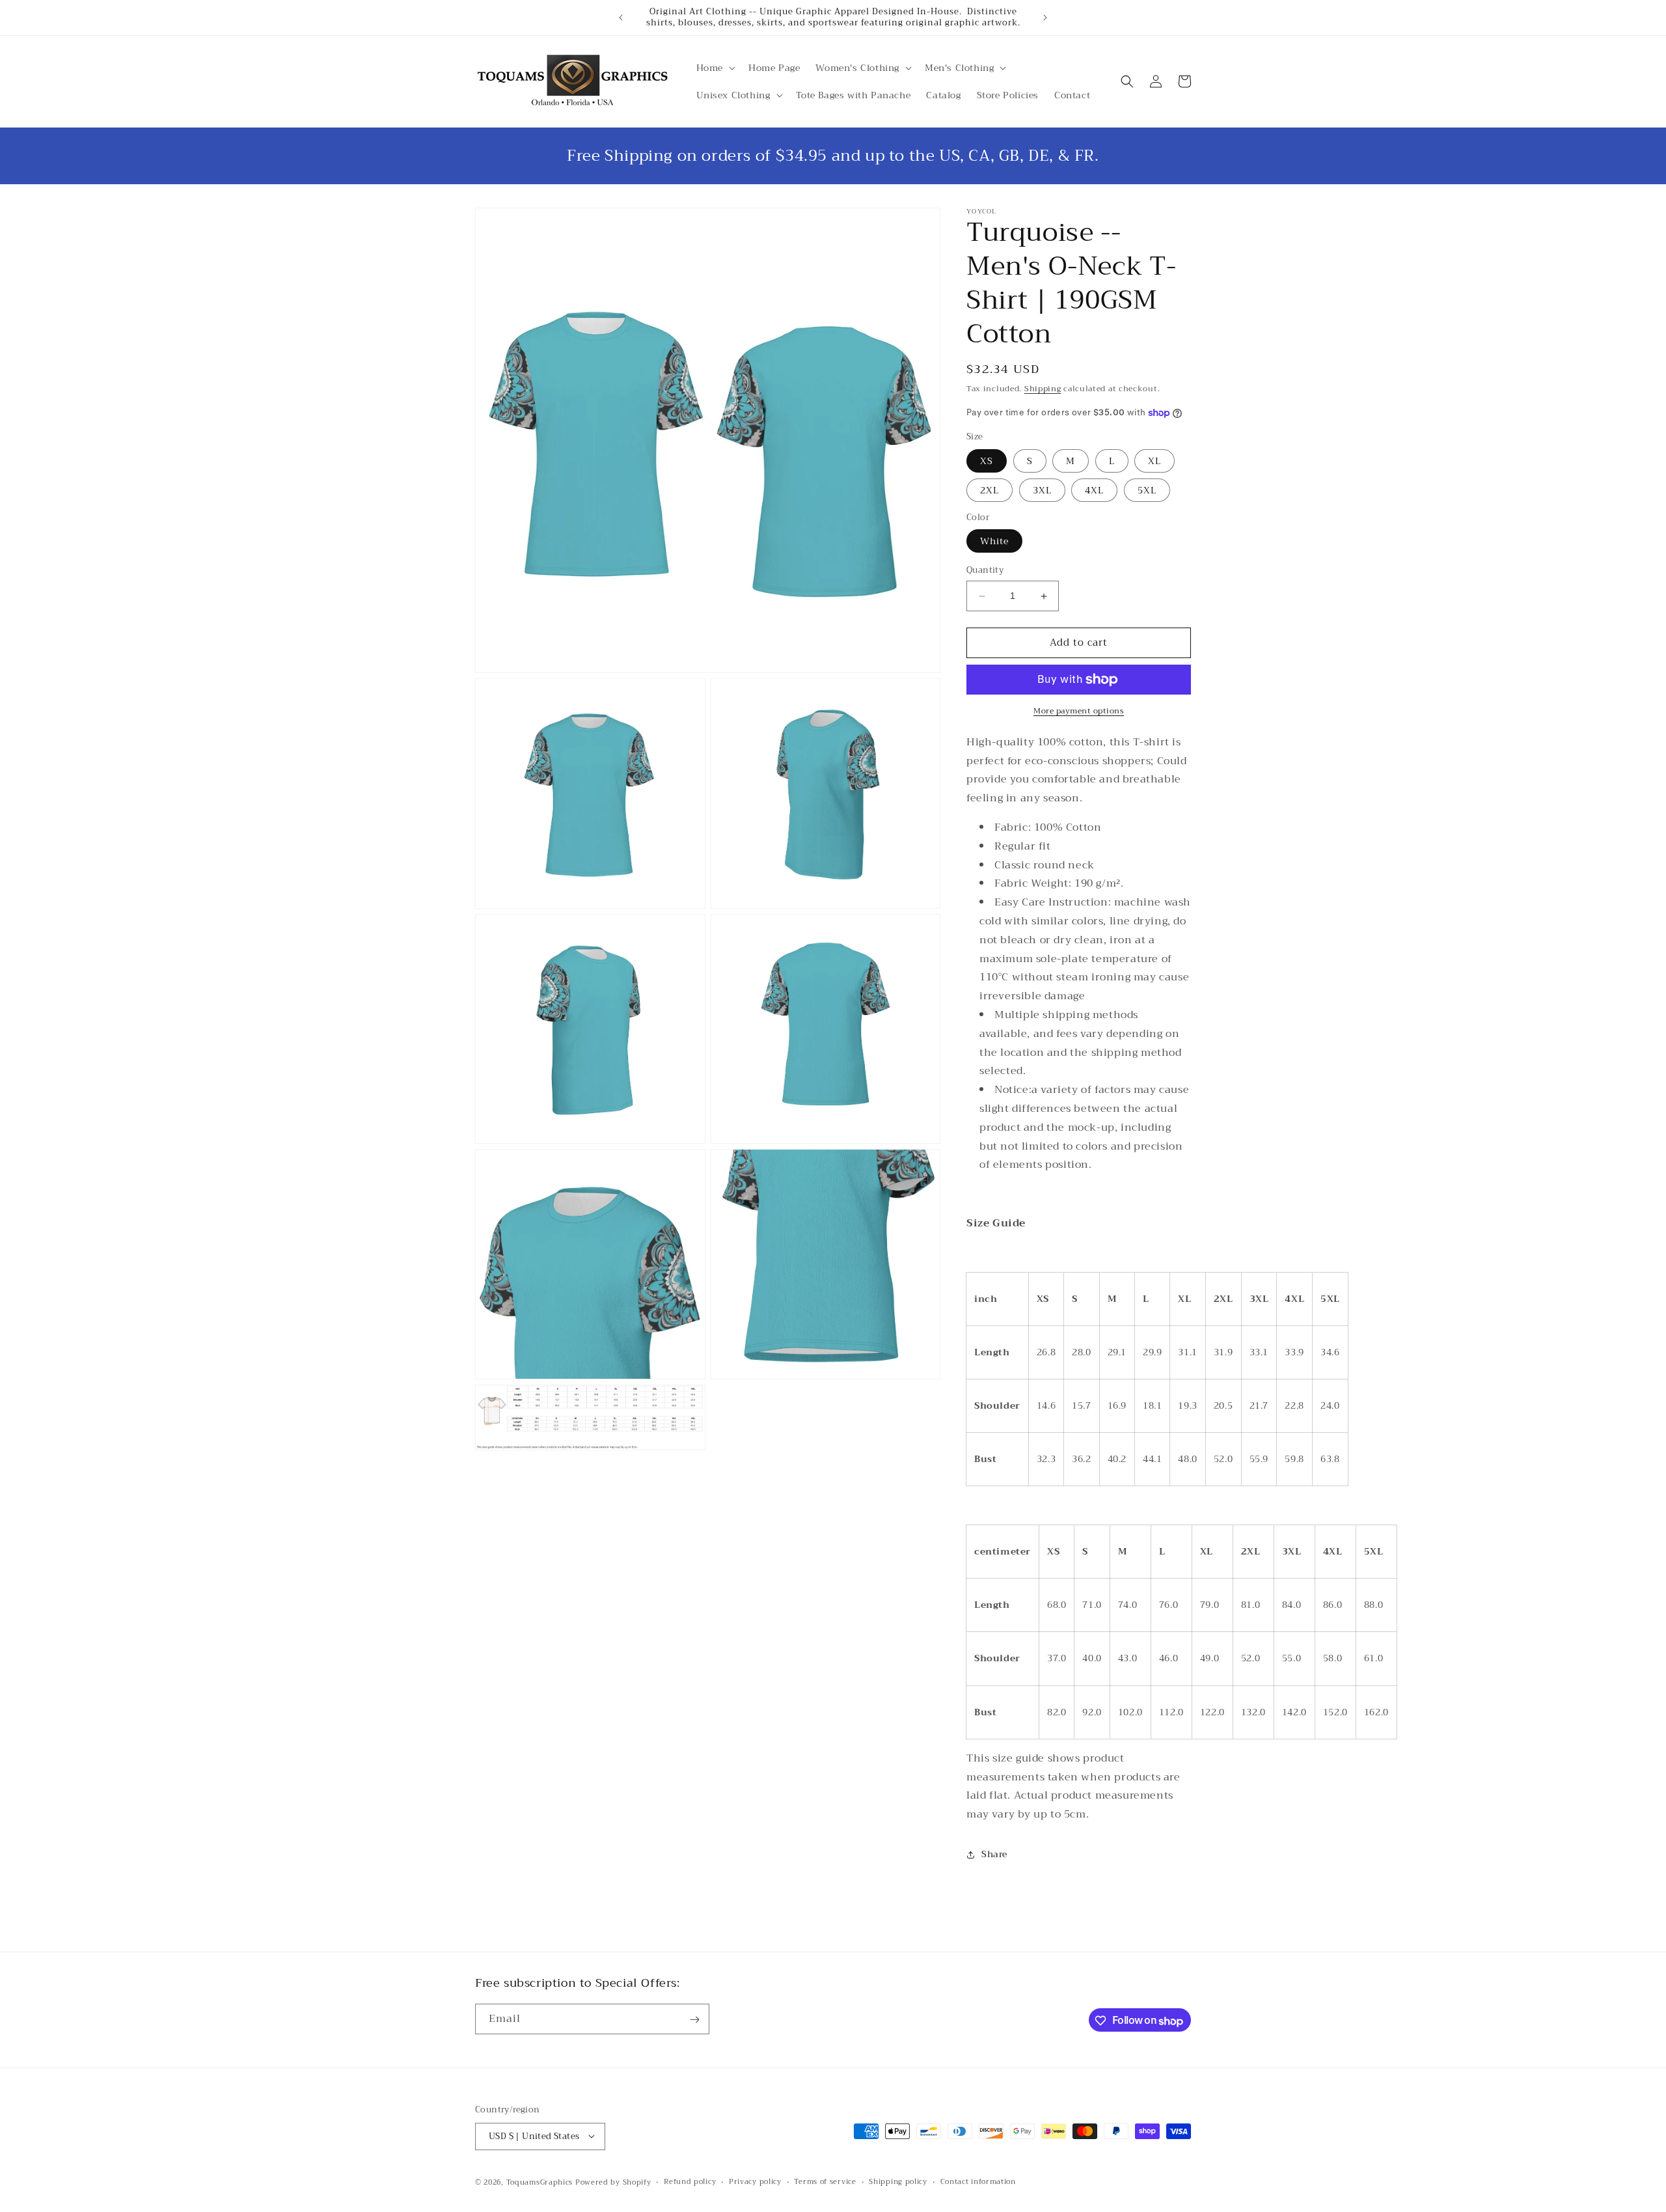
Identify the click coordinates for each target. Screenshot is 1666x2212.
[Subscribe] (694, 2020)
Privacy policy (755, 2181)
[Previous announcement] (621, 18)
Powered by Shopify (613, 2182)
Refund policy (690, 2181)
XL (1154, 461)
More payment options (1079, 711)
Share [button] (994, 1855)
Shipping (1043, 389)
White (994, 542)
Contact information (978, 2181)
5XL (1147, 490)
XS (987, 461)
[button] (715, 68)
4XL (1094, 490)
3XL (1042, 490)
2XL (990, 490)
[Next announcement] (1045, 18)
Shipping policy (898, 2181)
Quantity (985, 571)
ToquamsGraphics (540, 2182)
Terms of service (825, 2181)
